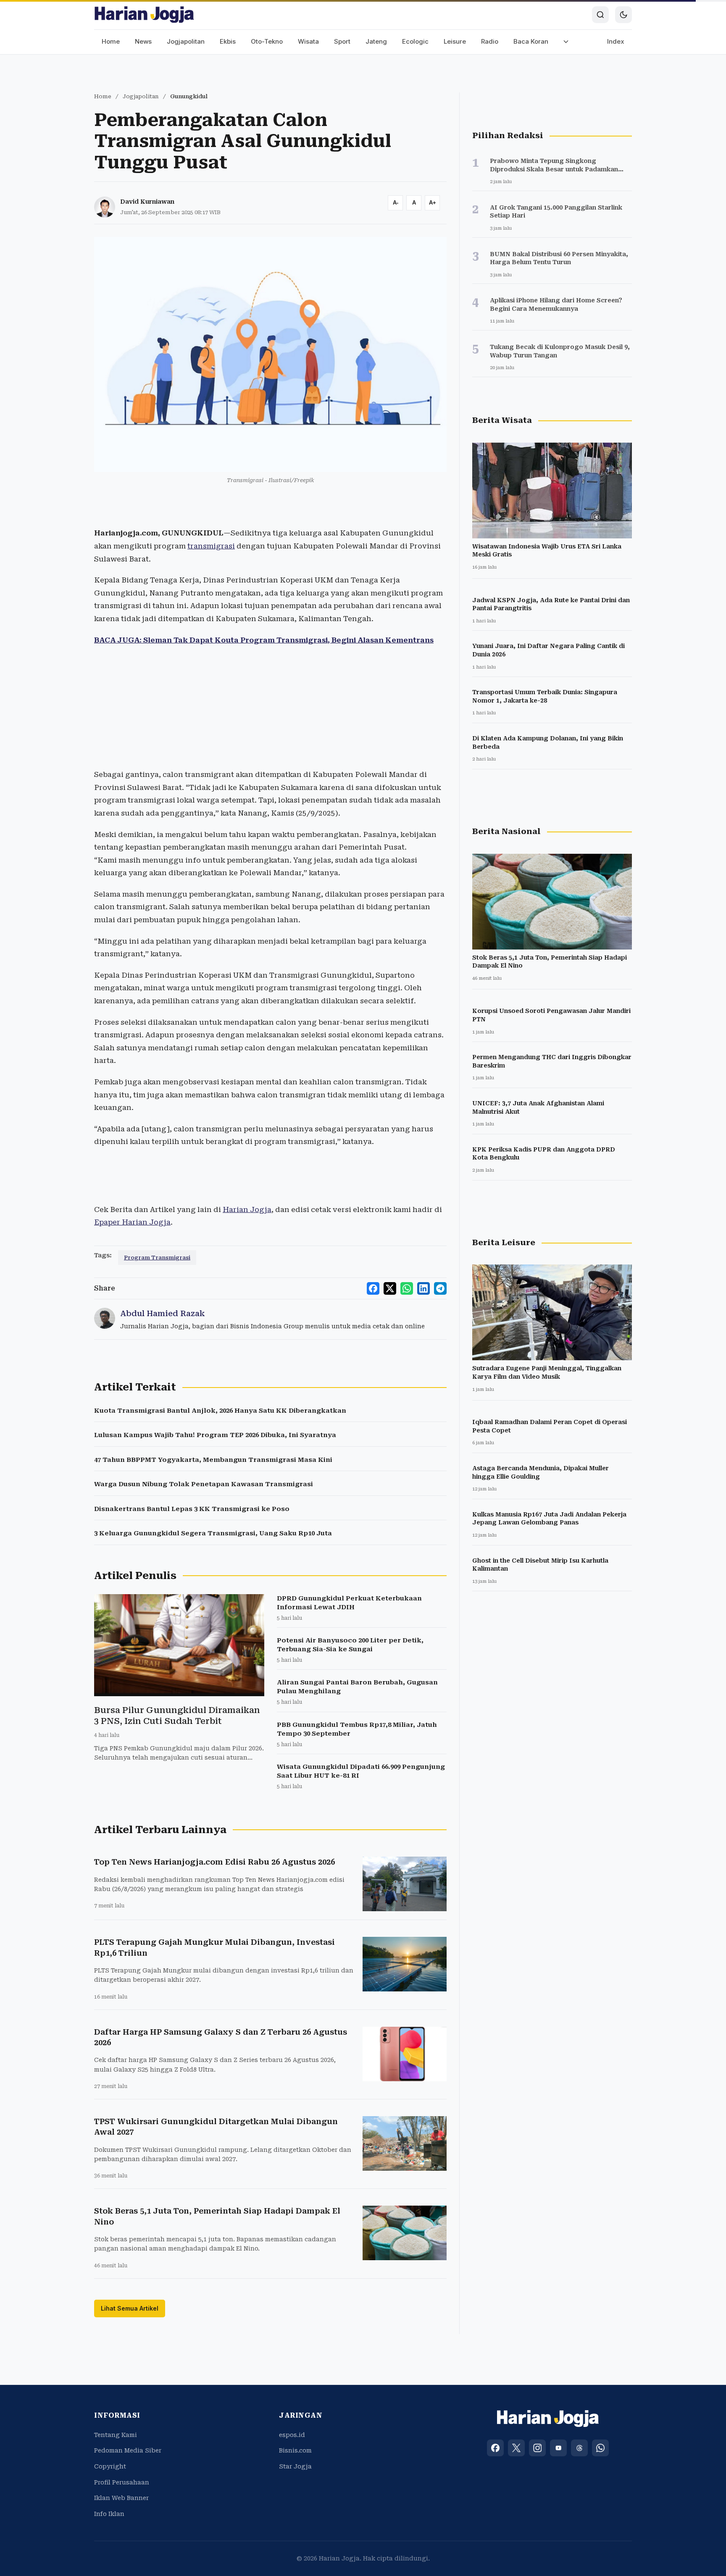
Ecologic (415, 41)
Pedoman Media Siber (128, 2450)
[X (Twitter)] (516, 2448)
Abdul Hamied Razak (162, 1313)
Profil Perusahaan (122, 2482)
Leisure (455, 41)
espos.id (292, 2435)
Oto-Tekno (267, 41)
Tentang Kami (116, 2435)
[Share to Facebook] (373, 1288)
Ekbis (228, 41)
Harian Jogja (247, 1209)
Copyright (110, 2466)
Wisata (308, 41)
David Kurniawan (147, 202)
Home (111, 41)
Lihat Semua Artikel (130, 2308)
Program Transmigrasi (157, 1258)
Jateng (376, 41)
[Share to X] (390, 1288)
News (143, 41)
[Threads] (579, 2448)
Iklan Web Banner (121, 2498)
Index (616, 41)
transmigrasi (211, 546)
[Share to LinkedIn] (423, 1288)
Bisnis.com (295, 2450)
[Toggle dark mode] (623, 15)
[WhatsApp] (600, 2448)
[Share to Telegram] (440, 1288)
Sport (342, 41)
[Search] (600, 15)
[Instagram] (537, 2448)
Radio (490, 41)
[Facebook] (495, 2448)
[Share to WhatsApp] (407, 1288)
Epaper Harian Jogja (132, 1222)
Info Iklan (109, 2514)
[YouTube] (558, 2448)
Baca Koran (531, 41)
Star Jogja (295, 2466)
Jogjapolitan (186, 41)
